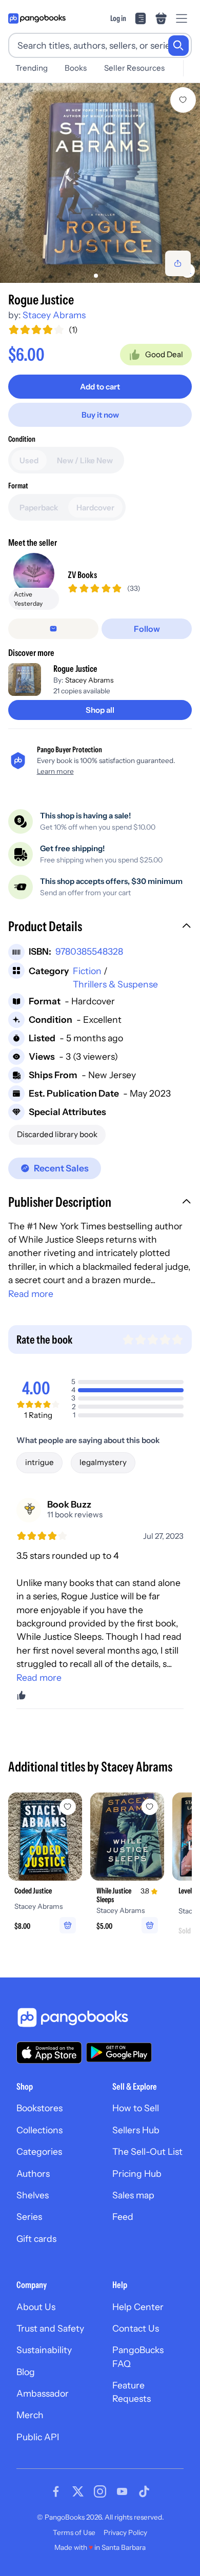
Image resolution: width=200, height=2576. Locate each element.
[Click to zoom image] (100, 183)
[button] (100, 928)
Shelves (33, 2195)
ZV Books (82, 575)
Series (29, 2217)
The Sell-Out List (147, 2151)
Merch (30, 2415)
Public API (38, 2437)
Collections (39, 2130)
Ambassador (43, 2393)
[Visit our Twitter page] (78, 2491)
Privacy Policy (125, 2532)
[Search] (178, 46)
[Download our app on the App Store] (49, 2053)
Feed (123, 2217)
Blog (26, 2372)
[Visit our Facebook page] (56, 2491)
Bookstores (39, 2108)
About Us (36, 2307)
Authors (33, 2173)
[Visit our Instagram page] (100, 2491)
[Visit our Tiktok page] (144, 2491)
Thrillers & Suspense (115, 984)
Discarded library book (57, 1134)
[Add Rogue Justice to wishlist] (183, 100)
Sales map (133, 2195)
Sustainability (44, 2350)
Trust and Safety (50, 2328)
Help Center (138, 2307)
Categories (39, 2151)
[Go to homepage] (37, 18)
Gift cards (36, 2239)
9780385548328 (89, 951)
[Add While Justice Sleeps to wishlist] (150, 1807)
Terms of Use (74, 2532)
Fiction (87, 971)
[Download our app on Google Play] (119, 2052)
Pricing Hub (137, 2173)
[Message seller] (53, 629)
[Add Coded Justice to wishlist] (68, 1807)
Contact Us (136, 2328)
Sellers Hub (136, 2130)
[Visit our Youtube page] (122, 2491)
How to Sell (136, 2108)
